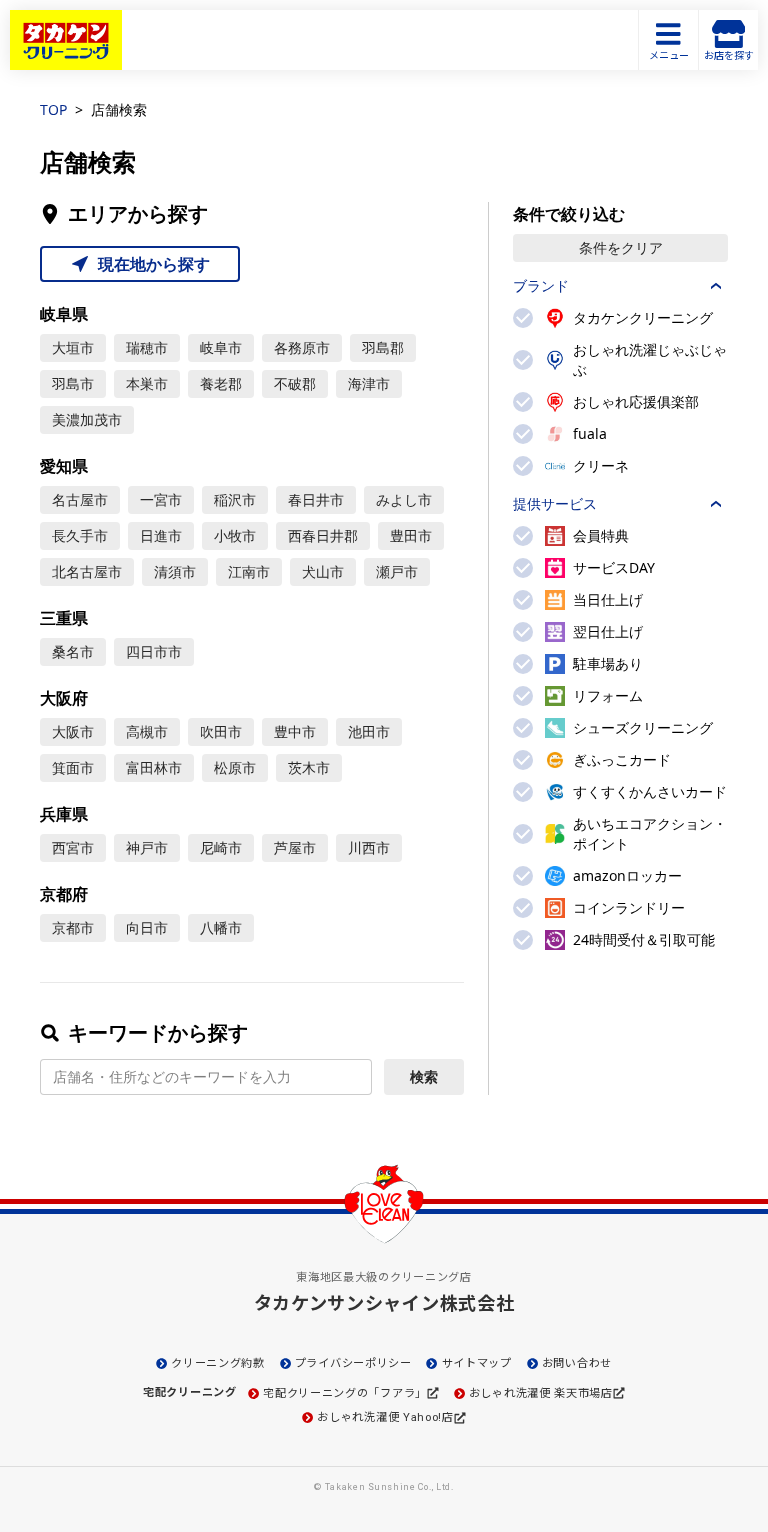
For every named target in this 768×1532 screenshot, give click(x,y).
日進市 (161, 535)
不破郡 (295, 383)
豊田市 (411, 535)
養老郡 (221, 383)
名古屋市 (80, 499)
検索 (424, 1076)
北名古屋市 (87, 571)
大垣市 (73, 347)
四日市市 (154, 651)
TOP (53, 109)
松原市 (235, 767)
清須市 (175, 571)
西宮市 (73, 847)
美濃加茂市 (87, 419)
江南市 (249, 571)
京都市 (73, 927)
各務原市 (302, 347)
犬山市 (323, 571)
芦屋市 (295, 847)
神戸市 (147, 847)
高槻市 (147, 731)
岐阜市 (221, 347)
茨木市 (309, 767)
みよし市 (404, 499)
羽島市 (73, 383)
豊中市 (295, 731)
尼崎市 (221, 847)
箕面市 (73, 767)
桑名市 (73, 651)
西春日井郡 (323, 535)
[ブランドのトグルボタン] (716, 286)
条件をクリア (621, 247)
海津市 (369, 383)
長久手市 (80, 535)
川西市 (369, 847)
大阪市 (73, 731)
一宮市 (161, 499)
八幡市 (221, 927)
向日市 (147, 927)
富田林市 (154, 767)
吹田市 (221, 731)
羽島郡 (383, 347)
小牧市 (235, 535)
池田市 (369, 731)
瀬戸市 (397, 571)
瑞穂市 (147, 347)
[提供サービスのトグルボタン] (716, 504)
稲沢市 (235, 499)
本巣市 (147, 383)
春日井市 (316, 499)
